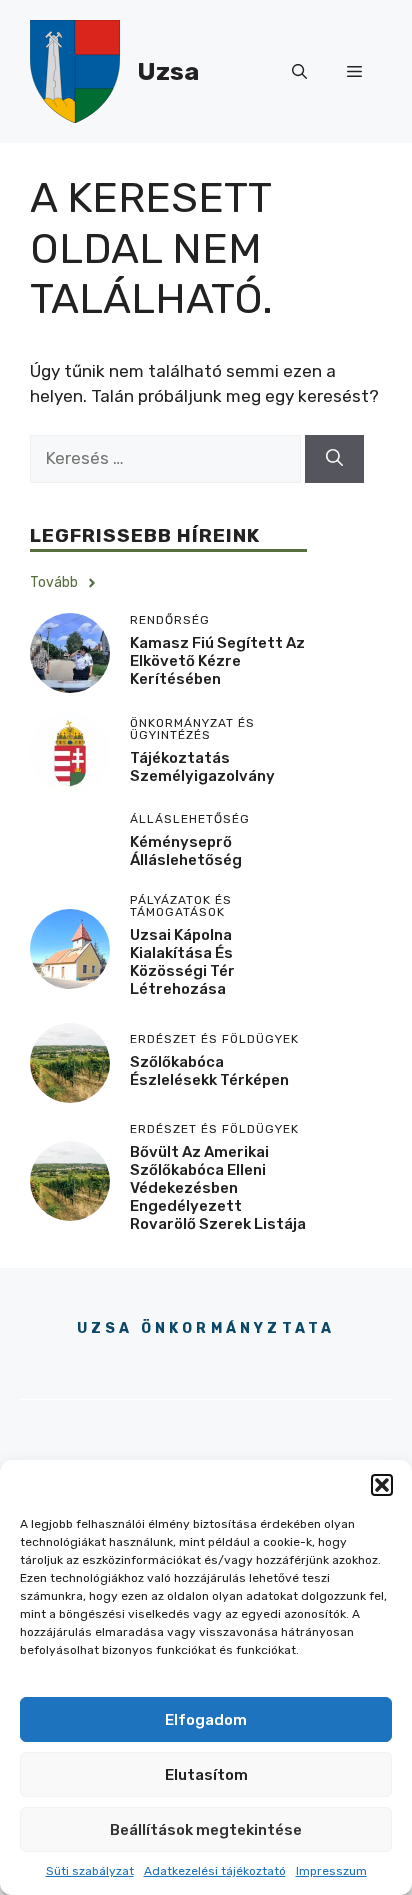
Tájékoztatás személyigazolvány (202, 767)
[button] (382, 1485)
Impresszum (331, 1871)
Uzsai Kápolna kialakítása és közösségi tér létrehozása (182, 962)
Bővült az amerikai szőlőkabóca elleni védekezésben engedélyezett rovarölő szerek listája (218, 1188)
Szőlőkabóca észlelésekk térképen (209, 1071)
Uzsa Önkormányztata (206, 1328)
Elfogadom (206, 1720)
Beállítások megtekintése (206, 1830)
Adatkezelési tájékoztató (215, 1871)
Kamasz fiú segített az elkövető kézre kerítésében (217, 661)
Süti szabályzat (90, 1871)
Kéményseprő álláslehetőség (186, 851)
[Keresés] (334, 459)
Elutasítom (206, 1775)
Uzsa (168, 71)
